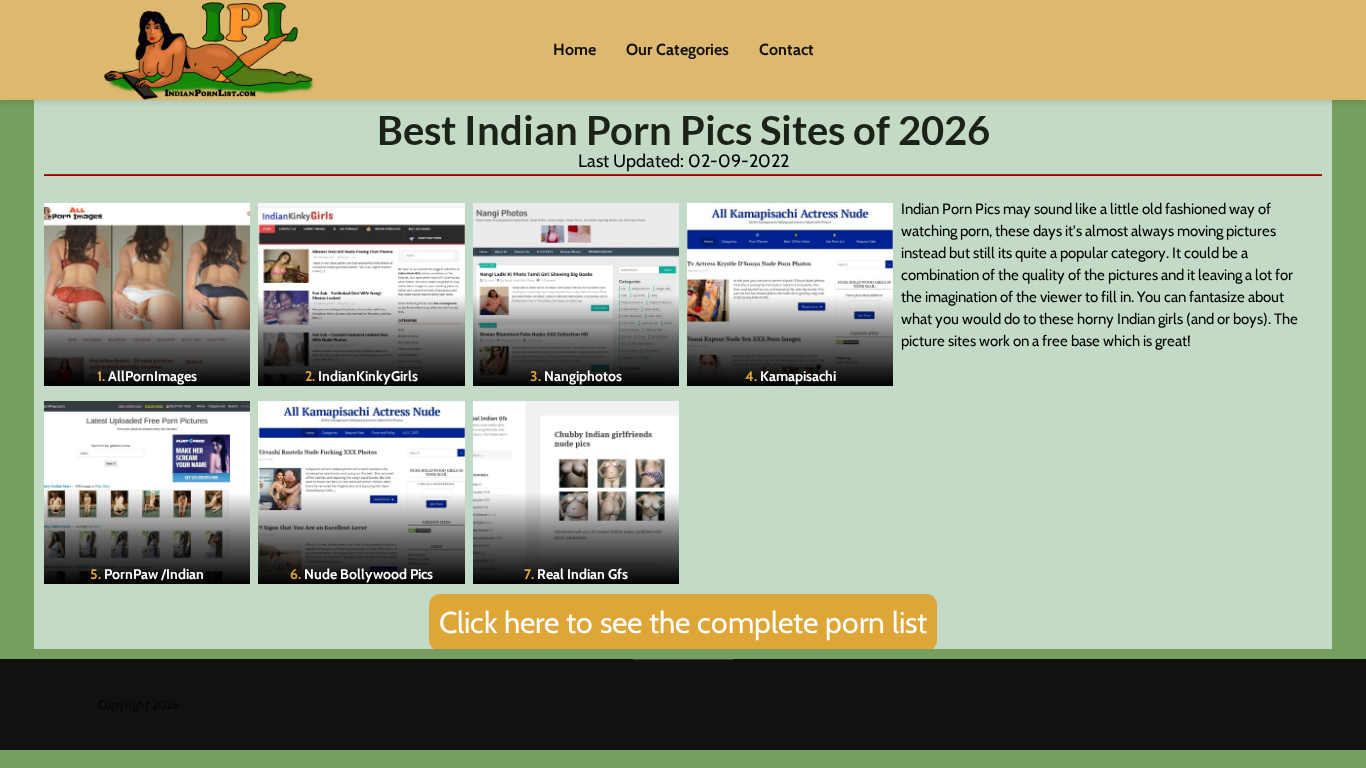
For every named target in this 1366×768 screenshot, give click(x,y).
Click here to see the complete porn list (683, 622)
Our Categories (677, 49)
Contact (786, 49)
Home (574, 49)
